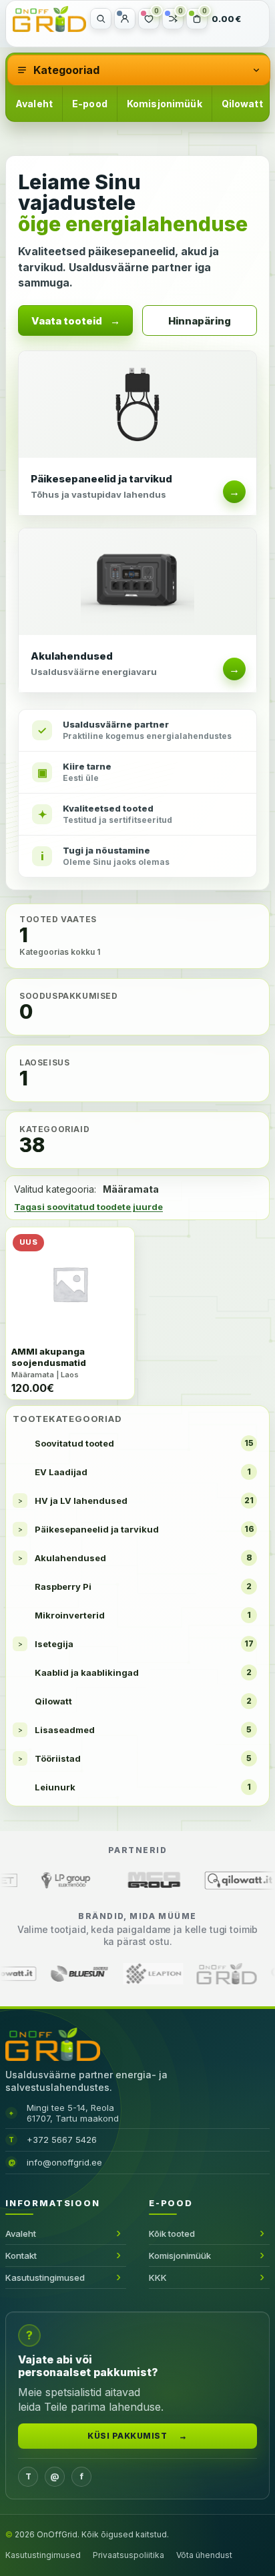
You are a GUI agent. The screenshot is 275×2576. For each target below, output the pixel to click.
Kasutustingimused (45, 2277)
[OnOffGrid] (49, 19)
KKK (158, 2277)
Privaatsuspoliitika (128, 2555)
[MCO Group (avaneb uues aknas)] (97, 1880)
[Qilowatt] (78, 1974)
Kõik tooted (172, 2234)
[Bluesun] (152, 1974)
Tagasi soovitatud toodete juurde (88, 1207)
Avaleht (34, 104)
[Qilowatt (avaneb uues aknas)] (184, 1880)
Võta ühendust (204, 2555)
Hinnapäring (200, 321)
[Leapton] (225, 1974)
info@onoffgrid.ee (64, 2162)
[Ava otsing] (101, 19)
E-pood (90, 104)
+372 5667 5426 (62, 2140)
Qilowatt (242, 104)
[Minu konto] (125, 19)
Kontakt (21, 2255)
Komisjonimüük (165, 104)
